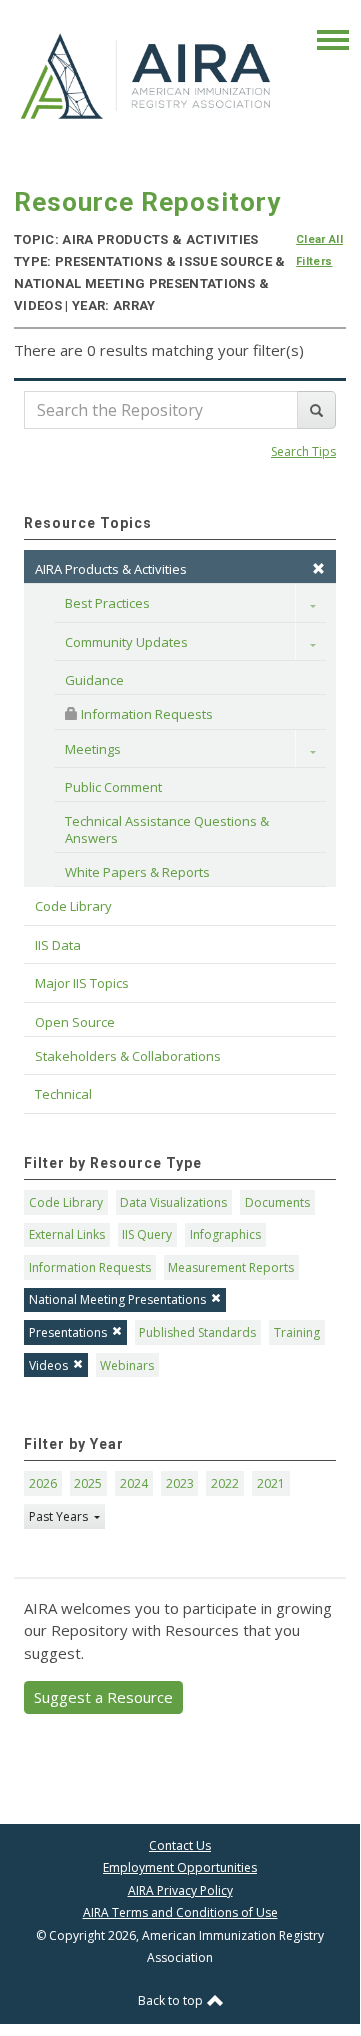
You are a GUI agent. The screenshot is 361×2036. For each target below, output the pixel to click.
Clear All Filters (319, 250)
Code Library (66, 1202)
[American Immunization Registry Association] (147, 75)
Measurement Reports (231, 1267)
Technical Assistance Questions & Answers (168, 829)
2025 (88, 1483)
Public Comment (113, 787)
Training (297, 1332)
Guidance (94, 680)
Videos (48, 1365)
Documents (277, 1202)
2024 (134, 1483)
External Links (67, 1234)
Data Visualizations (173, 1202)
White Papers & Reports (137, 872)
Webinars (127, 1365)
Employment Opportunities (180, 1867)
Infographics (225, 1234)
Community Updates (126, 642)
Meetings (93, 749)
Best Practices (107, 603)
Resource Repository (147, 202)
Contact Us (180, 1845)
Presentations (68, 1332)
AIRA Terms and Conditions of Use (180, 1912)
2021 (271, 1483)
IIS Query (147, 1234)
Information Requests (145, 714)
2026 (43, 1483)
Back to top (172, 2000)
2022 (225, 1483)
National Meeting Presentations (117, 1299)
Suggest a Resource (103, 1697)
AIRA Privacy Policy (180, 1890)
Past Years (60, 1516)
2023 (180, 1483)
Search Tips (303, 451)
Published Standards (197, 1332)
